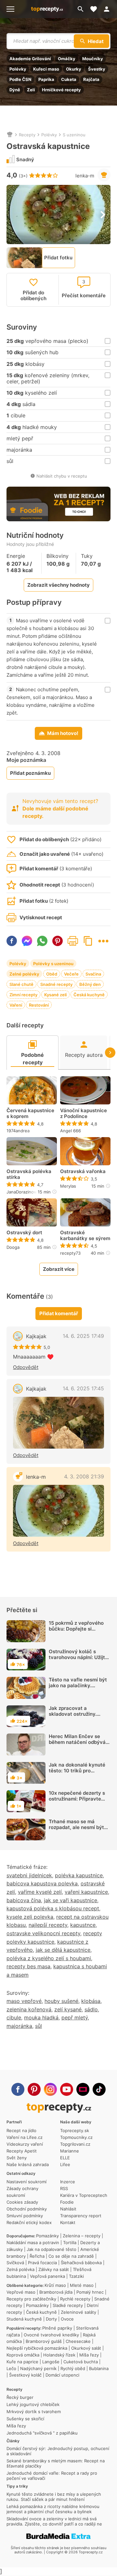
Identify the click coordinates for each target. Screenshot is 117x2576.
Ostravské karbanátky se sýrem (85, 1236)
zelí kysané (68, 2009)
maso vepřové (24, 2001)
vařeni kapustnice (86, 1892)
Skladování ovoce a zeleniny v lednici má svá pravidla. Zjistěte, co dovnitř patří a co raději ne (54, 2521)
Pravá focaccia (42, 2263)
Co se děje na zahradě (71, 2256)
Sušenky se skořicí (25, 2419)
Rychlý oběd (73, 2368)
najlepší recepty (48, 1925)
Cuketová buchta (81, 2362)
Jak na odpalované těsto (52, 2249)
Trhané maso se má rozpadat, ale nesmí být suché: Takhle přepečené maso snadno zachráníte (78, 1830)
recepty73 (70, 1253)
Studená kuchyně (24, 2319)
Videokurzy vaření (25, 2144)
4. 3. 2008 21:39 (84, 1476)
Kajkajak (36, 1336)
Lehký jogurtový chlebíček (33, 2404)
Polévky (18, 69)
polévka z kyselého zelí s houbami (49, 1958)
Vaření (16, 1005)
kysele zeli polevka (30, 1917)
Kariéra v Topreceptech (84, 2195)
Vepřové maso (21, 2292)
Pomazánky (47, 2236)
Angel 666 (71, 1131)
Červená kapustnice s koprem (30, 1113)
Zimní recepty (23, 995)
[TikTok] (99, 2089)
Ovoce (67, 2319)
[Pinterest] (34, 2089)
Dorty (51, 2319)
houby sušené (61, 2001)
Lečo (11, 2368)
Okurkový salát (86, 2348)
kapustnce (83, 1925)
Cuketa (69, 79)
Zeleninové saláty (78, 2312)
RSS (64, 2188)
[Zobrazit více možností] (103, 941)
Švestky (97, 69)
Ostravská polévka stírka (29, 1174)
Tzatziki (76, 2276)
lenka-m (85, 176)
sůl (39, 2026)
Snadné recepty (56, 984)
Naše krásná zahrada (28, 2164)
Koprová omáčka (23, 2355)
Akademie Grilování (30, 59)
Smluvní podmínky (25, 2216)
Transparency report (81, 2216)
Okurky (74, 69)
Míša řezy (89, 2355)
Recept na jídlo (21, 2130)
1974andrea (18, 1131)
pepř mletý (75, 2017)
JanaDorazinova (22, 1192)
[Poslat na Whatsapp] (42, 941)
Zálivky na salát (54, 2269)
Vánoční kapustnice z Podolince (84, 1113)
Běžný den (90, 984)
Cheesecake (78, 2341)
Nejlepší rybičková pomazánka (37, 2348)
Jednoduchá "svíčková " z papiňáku (42, 2433)
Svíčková (15, 2263)
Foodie (67, 2202)
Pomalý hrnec (90, 2292)
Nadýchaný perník (38, 2368)
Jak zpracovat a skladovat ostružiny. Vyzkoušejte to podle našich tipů (74, 1717)
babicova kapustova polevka (42, 1883)
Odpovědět (26, 1367)
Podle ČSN (20, 79)
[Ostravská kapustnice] (58, 1511)
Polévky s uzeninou (53, 964)
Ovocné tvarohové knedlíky (51, 2335)
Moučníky (93, 59)
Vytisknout (73, 941)
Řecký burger (20, 2397)
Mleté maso (82, 2285)
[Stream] (83, 2089)
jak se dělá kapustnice (63, 1950)
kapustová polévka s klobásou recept (53, 1908)
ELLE (65, 2158)
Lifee (65, 2164)
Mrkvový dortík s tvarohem (34, 2412)
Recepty (27, 135)
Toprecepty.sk (75, 2130)
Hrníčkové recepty (61, 90)
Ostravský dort (24, 1233)
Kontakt (68, 2222)
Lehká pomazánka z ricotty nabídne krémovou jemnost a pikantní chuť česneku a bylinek (53, 2509)
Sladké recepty (68, 2305)
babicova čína (24, 1900)
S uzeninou (74, 135)
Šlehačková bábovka (81, 2263)
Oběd (52, 974)
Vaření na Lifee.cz (25, 2137)
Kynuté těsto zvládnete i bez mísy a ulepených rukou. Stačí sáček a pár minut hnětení (54, 2497)
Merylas (68, 1186)
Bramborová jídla (56, 2292)
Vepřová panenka (47, 2276)
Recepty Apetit (22, 2151)
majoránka (19, 2026)
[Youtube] (67, 2089)
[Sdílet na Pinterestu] (58, 941)
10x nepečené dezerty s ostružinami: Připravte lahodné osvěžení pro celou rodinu (77, 1802)
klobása (91, 2001)
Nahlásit (68, 2209)
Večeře (71, 974)
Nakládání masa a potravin (33, 2243)
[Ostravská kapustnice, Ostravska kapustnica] (58, 1423)
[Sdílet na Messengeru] (27, 941)
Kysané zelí (55, 995)
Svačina (93, 974)
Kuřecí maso (46, 69)
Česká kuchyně (89, 995)
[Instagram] (50, 2089)
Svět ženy (17, 2158)
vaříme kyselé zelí (40, 1892)
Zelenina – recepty (82, 2236)
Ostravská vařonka (83, 1171)
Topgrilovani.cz (75, 2144)
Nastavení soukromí (26, 2182)
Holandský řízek (59, 2355)
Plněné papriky (57, 2328)
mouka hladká (41, 2017)
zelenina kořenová (29, 2009)
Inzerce (68, 2182)
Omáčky (67, 59)
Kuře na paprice (22, 2362)
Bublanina (99, 2368)
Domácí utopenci (62, 2375)
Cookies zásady (22, 2202)
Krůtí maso (55, 2285)
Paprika (46, 79)
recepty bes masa (28, 1966)
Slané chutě (21, 984)
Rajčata (91, 79)
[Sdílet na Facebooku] (12, 941)
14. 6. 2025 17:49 (83, 1336)
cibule (14, 2017)
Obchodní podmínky (27, 2209)
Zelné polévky (24, 974)
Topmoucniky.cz (76, 2137)
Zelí (31, 90)
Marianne (70, 2151)
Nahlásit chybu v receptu (62, 476)
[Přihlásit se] (109, 9)
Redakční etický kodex (29, 2222)
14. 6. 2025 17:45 (83, 1388)
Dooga (13, 1247)
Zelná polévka (20, 2269)
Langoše (51, 2362)
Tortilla (70, 2243)
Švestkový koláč (25, 2375)
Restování (39, 1005)
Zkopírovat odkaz (88, 941)
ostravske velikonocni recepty (43, 1933)
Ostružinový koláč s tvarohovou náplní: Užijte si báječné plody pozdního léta (79, 1660)
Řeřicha (37, 2256)
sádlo (91, 2009)
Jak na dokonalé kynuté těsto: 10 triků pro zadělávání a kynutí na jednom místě (77, 1774)
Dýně (15, 90)
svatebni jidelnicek (29, 1875)
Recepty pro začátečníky (31, 2299)
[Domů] (10, 135)
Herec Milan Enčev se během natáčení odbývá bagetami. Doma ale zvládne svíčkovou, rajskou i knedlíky (77, 1748)
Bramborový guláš (44, 2341)
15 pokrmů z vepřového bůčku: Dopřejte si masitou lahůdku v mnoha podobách (79, 1632)
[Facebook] (18, 2089)
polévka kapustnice (79, 1875)
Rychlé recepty (75, 2299)
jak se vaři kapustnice (71, 1900)
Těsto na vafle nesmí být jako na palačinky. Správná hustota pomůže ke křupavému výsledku (78, 1688)
